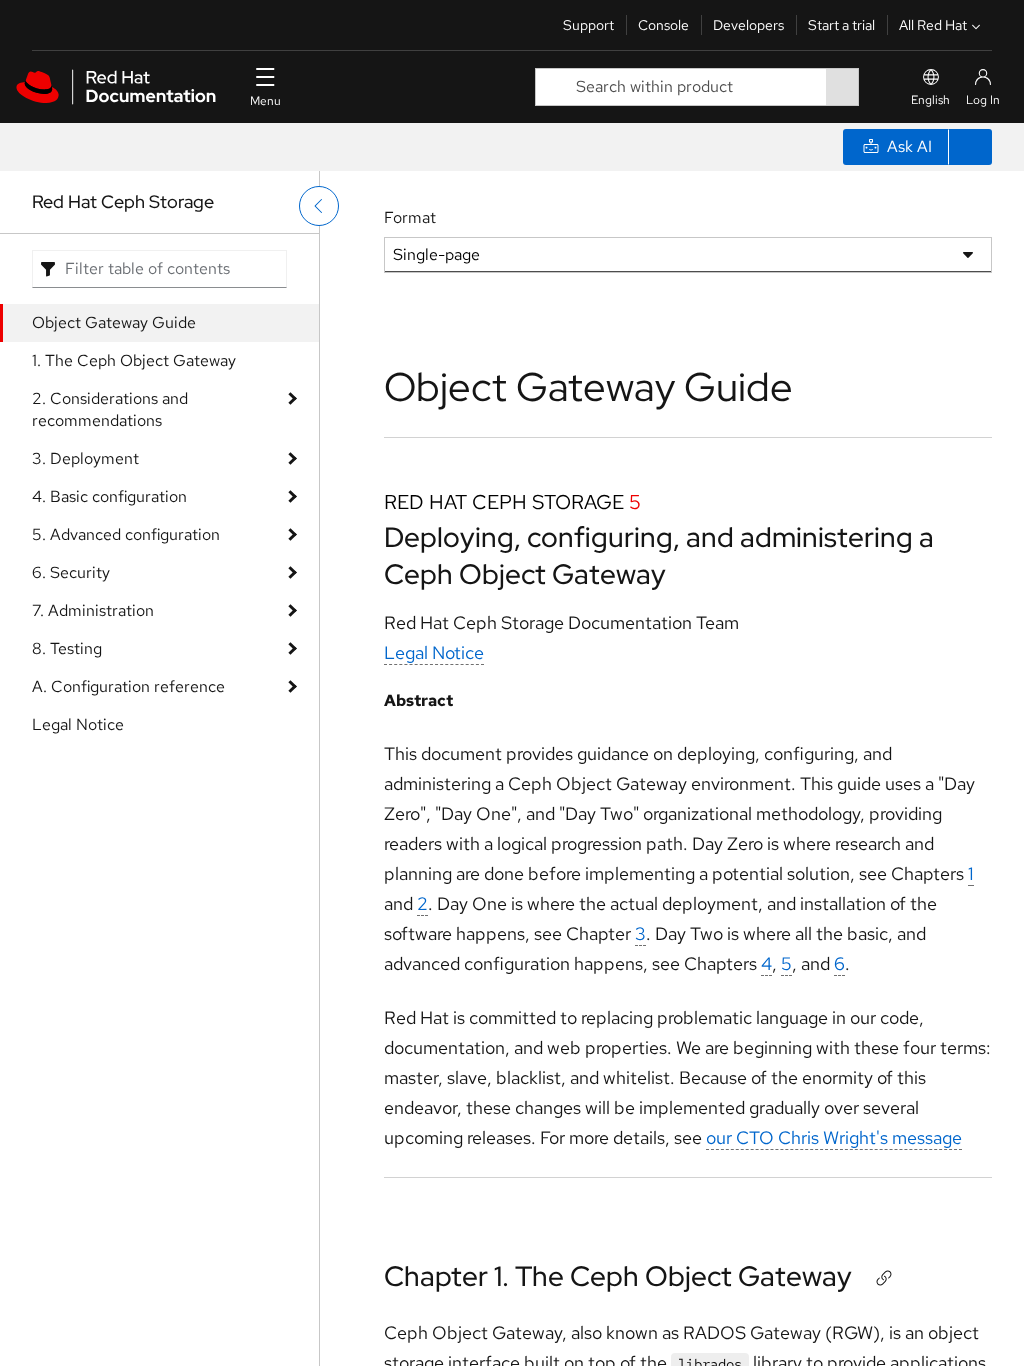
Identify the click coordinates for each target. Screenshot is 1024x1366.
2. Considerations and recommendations (110, 409)
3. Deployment (85, 458)
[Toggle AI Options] (970, 147)
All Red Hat (933, 25)
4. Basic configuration (109, 496)
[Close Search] (873, 86)
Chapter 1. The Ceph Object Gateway (618, 1276)
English (930, 100)
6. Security (71, 572)
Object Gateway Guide (114, 322)
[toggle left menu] (319, 206)
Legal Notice (78, 724)
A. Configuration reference (128, 686)
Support (588, 25)
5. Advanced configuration (126, 534)
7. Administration (93, 610)
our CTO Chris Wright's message (834, 1137)
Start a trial (841, 25)
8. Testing (67, 648)
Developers (748, 25)
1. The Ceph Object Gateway (134, 360)
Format (410, 217)
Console (663, 25)
